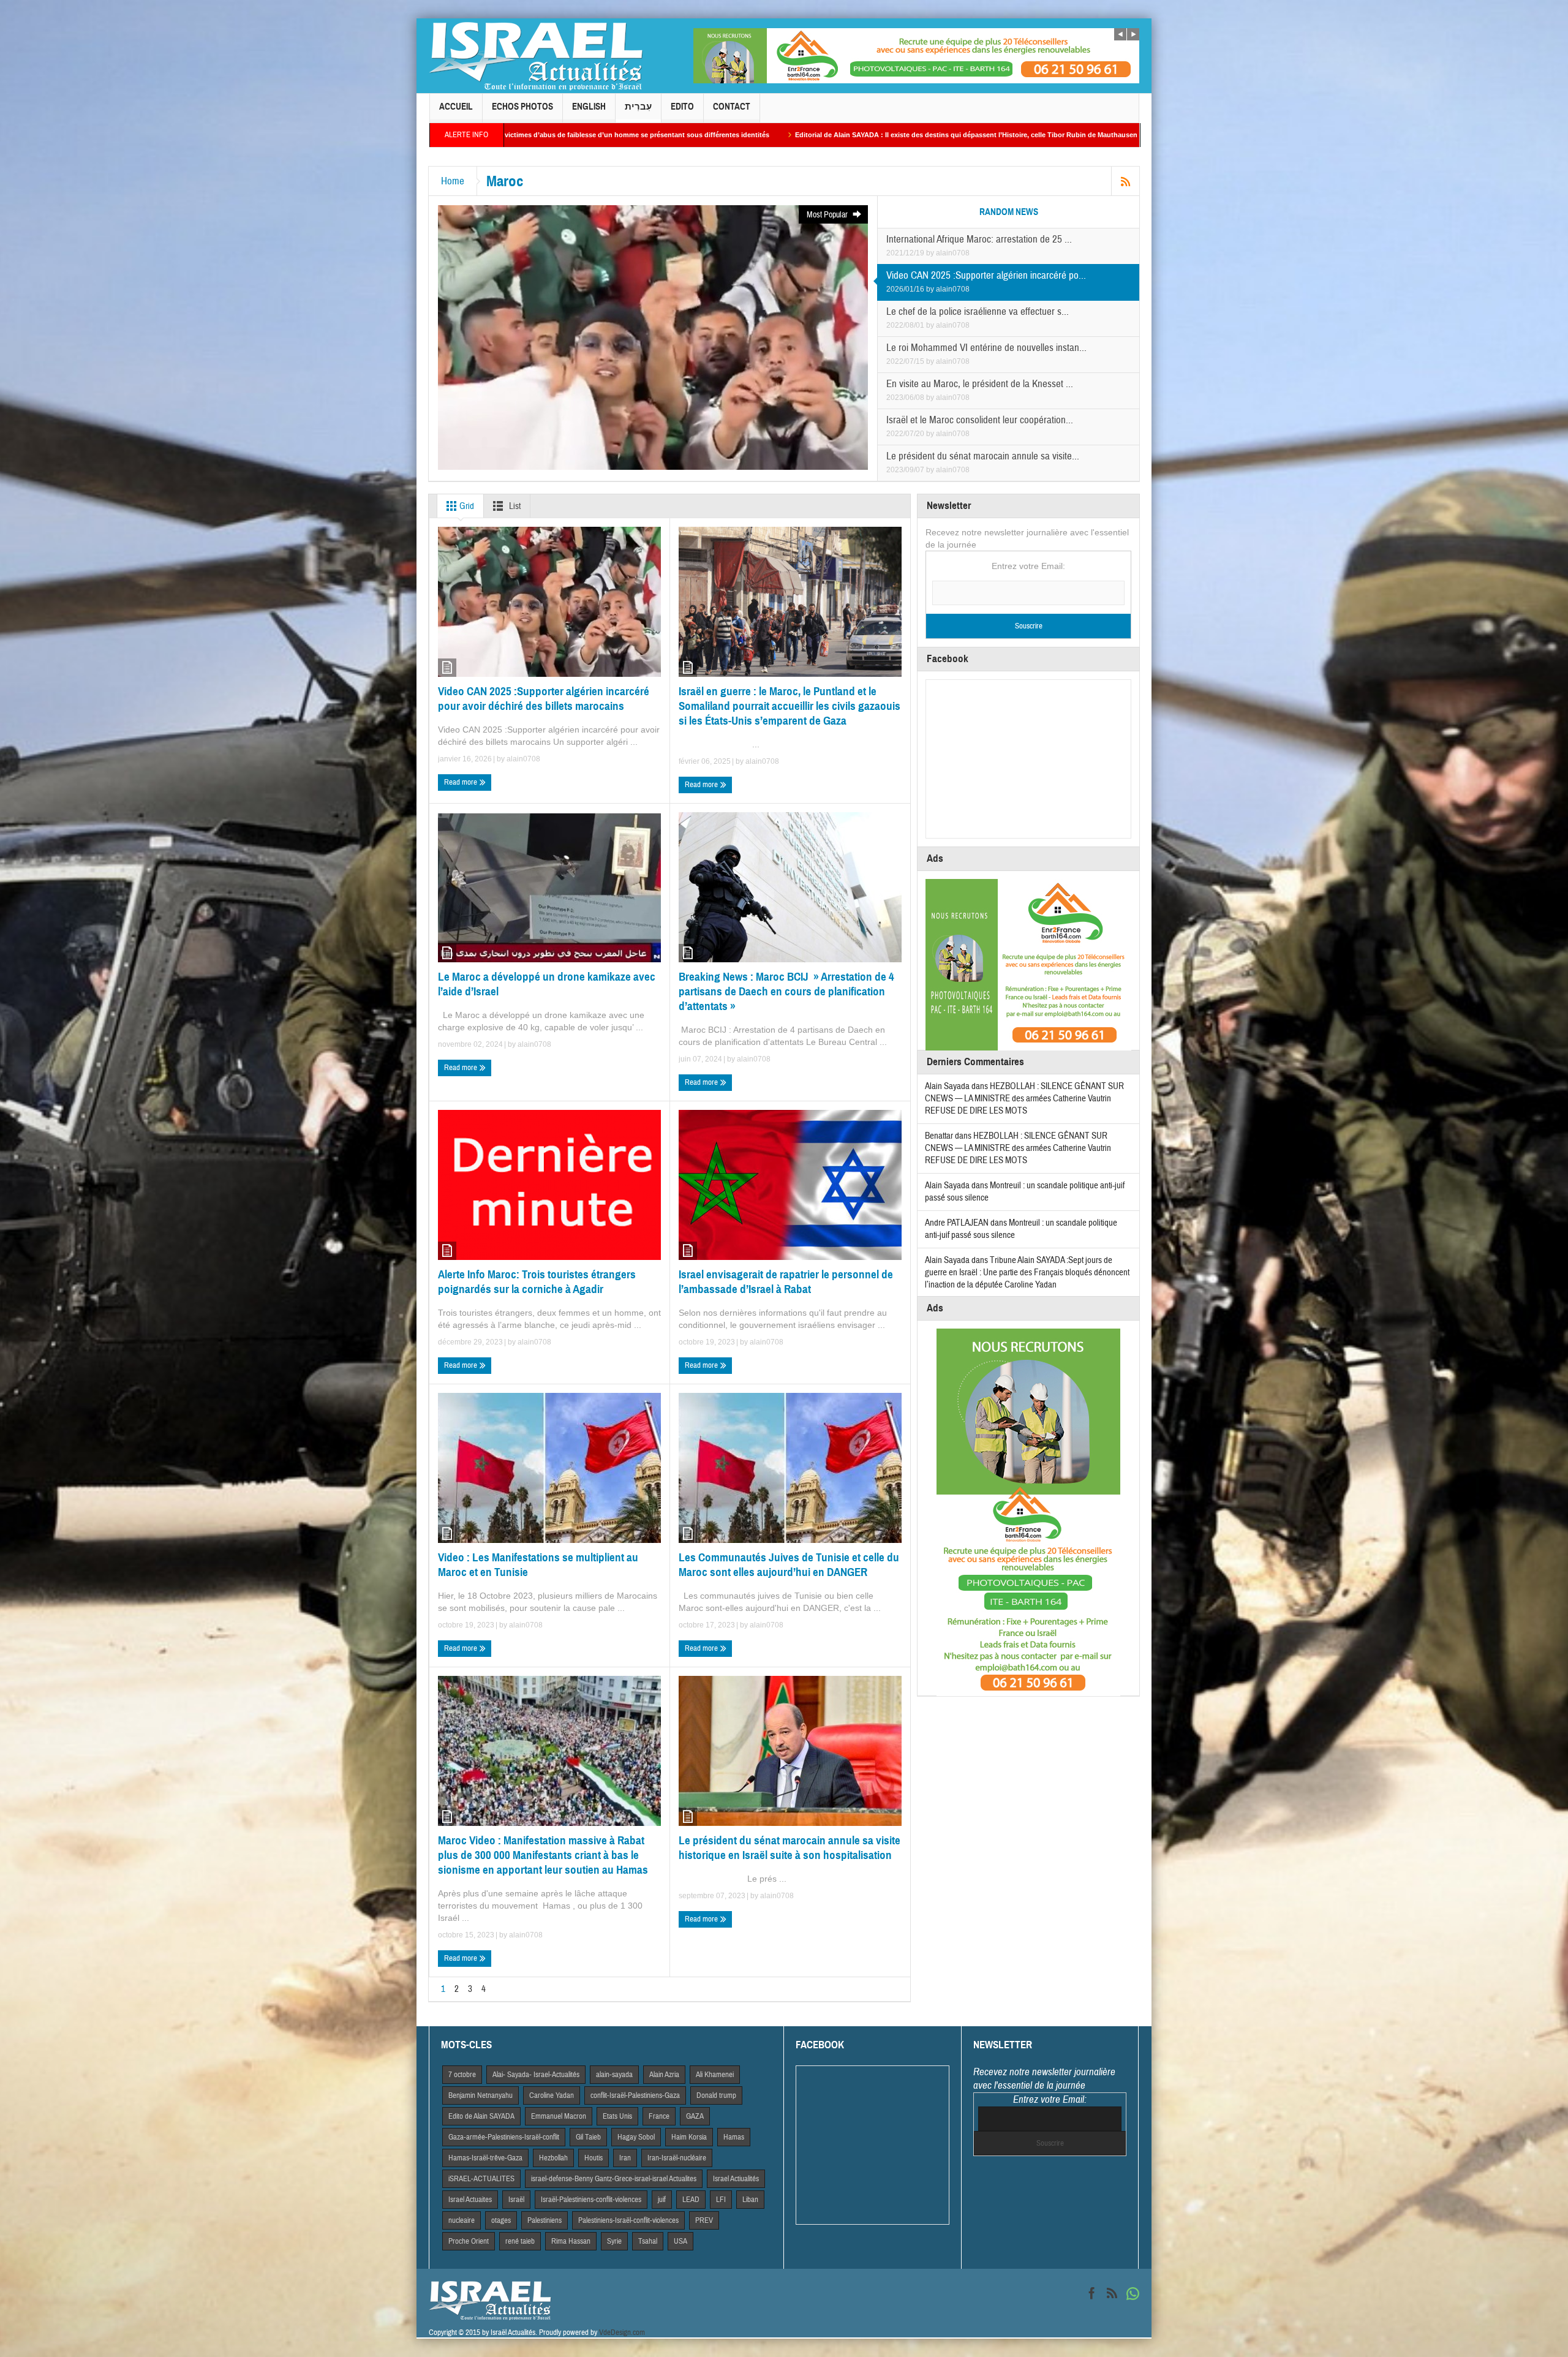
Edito (682, 107)
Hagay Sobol (636, 2137)
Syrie (614, 2241)
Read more (462, 782)
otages (501, 2220)
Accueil (456, 107)
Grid (466, 506)
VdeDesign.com (622, 2332)
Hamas (734, 2137)
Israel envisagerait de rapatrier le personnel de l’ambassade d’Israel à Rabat (786, 1282)
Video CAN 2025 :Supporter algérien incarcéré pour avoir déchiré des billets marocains (544, 699)
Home (453, 181)
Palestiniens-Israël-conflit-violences (628, 2220)
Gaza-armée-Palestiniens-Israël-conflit (504, 2137)
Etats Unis (617, 2116)
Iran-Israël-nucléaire (677, 2158)
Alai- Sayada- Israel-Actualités (536, 2075)
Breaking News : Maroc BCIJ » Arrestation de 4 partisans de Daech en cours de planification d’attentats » (786, 991)
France (659, 2116)
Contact (732, 107)
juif (662, 2200)
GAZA (695, 2116)
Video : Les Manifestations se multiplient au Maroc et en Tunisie (538, 1565)
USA (680, 2241)
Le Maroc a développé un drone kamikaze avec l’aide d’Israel (547, 984)
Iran (625, 2158)
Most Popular (828, 215)
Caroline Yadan (552, 2095)
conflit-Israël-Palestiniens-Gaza (635, 2095)
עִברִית (638, 107)
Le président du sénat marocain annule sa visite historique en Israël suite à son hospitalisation (790, 1848)
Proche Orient (469, 2241)
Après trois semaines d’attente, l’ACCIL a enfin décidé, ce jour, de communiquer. (1014, 135)
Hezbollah (553, 2158)
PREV (704, 2220)
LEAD (691, 2200)
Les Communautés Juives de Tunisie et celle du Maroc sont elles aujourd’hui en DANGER (789, 1565)
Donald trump (716, 2095)
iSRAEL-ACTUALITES (481, 2179)
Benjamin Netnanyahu (481, 2095)
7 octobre (462, 2075)
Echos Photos (522, 107)
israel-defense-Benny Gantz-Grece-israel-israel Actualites (614, 2179)
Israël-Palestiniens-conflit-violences (591, 2200)
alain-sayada (614, 2075)
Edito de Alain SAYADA (481, 2116)
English (589, 107)
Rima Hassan (571, 2241)
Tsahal (648, 2241)
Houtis (594, 2158)
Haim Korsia (689, 2137)
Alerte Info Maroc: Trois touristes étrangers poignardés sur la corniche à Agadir (537, 1282)
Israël (516, 2200)
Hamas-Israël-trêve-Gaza (485, 2158)
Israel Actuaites (470, 2200)
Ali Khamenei (715, 2075)
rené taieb (520, 2241)
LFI (721, 2200)
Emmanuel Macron (559, 2116)
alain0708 (953, 253)
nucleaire (462, 2220)
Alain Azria (664, 2075)
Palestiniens (545, 2220)
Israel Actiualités (736, 2179)
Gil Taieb (588, 2137)
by (931, 253)
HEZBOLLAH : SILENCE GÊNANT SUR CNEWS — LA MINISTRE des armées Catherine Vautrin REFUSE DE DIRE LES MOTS (1024, 1099)
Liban (750, 2200)
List (514, 506)
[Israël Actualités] (536, 56)
